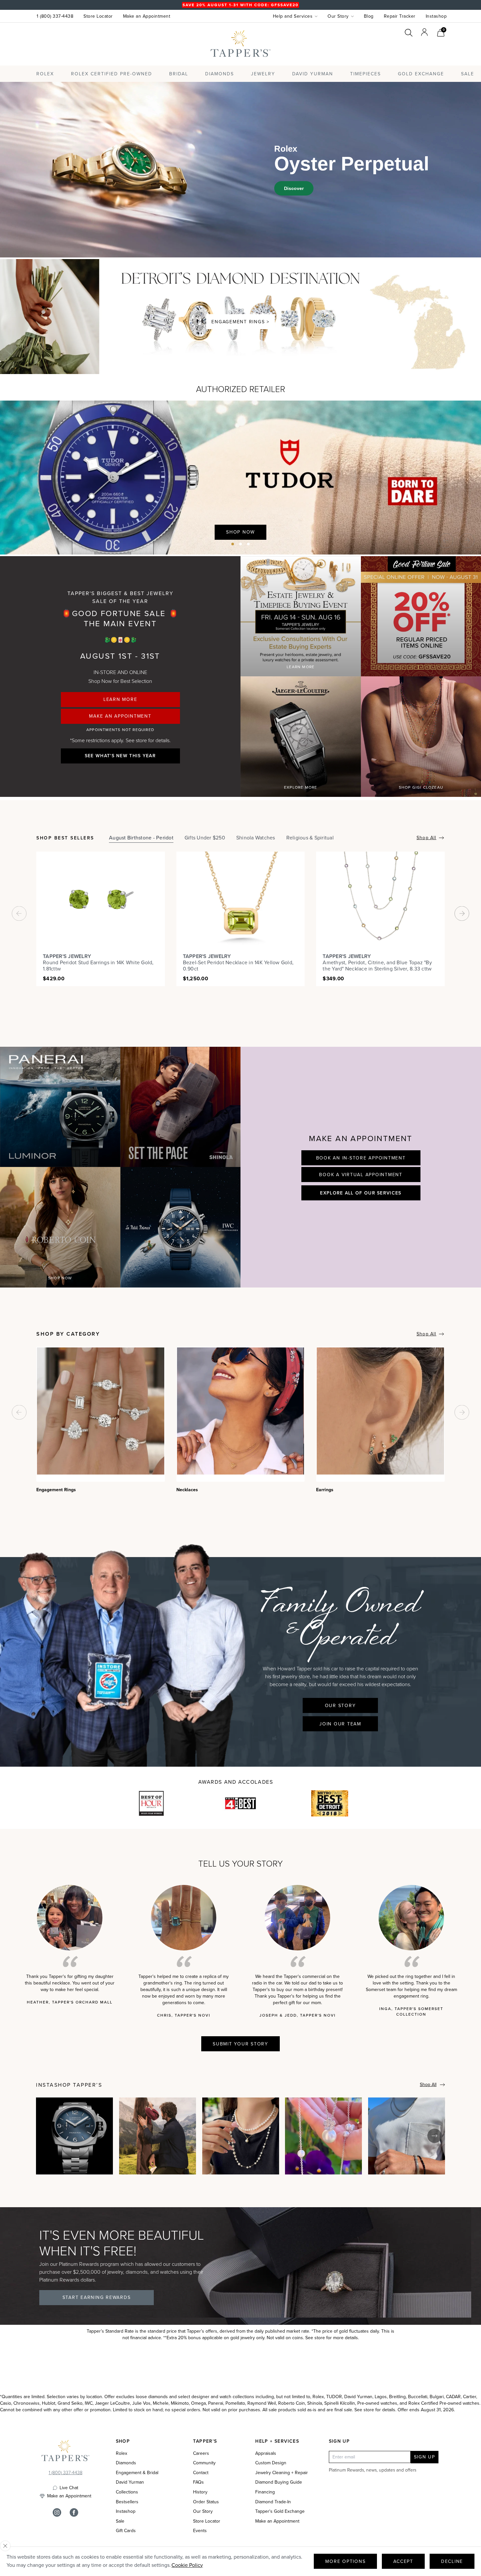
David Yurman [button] (313, 74)
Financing (265, 2492)
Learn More (120, 699)
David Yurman (130, 2482)
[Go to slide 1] (233, 544)
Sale (120, 2521)
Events (200, 2531)
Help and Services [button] (293, 16)
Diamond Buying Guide (279, 2482)
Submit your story (240, 2044)
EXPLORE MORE (301, 787)
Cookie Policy (187, 2565)
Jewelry (263, 74)
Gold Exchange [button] (421, 74)
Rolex (420, 50)
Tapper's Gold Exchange (280, 2511)
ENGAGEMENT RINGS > (240, 322)
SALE (468, 74)
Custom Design (271, 2463)
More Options (345, 2561)
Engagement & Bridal (137, 2473)
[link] (441, 32)
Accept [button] (403, 2561)
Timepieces (365, 74)
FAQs (198, 2482)
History (200, 2492)
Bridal (179, 74)
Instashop (436, 16)
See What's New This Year (120, 756)
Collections (127, 2492)
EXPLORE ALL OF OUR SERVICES (361, 1193)
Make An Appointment (120, 716)
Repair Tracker (400, 16)
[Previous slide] (446, 541)
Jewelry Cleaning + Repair (282, 2473)
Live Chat (69, 2488)
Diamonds (220, 74)
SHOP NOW (60, 1278)
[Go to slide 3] (248, 544)
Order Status (206, 2502)
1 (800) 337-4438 (55, 16)
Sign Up (425, 2457)
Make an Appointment (147, 16)
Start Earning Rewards (97, 2297)
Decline (452, 2561)
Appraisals (266, 2454)
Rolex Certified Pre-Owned (112, 74)
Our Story (340, 1706)
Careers (201, 2454)
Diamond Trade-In (273, 2502)
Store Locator (98, 16)
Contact (201, 2473)
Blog (369, 16)
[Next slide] (467, 541)
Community (204, 2463)
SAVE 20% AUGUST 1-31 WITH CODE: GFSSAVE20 (240, 5)
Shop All (426, 838)
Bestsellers (127, 2502)
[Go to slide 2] (240, 544)
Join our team (340, 1724)
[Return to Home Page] (65, 2452)
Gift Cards (126, 2531)
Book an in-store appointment (361, 1158)
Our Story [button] (338, 16)
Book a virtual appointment (361, 1175)
